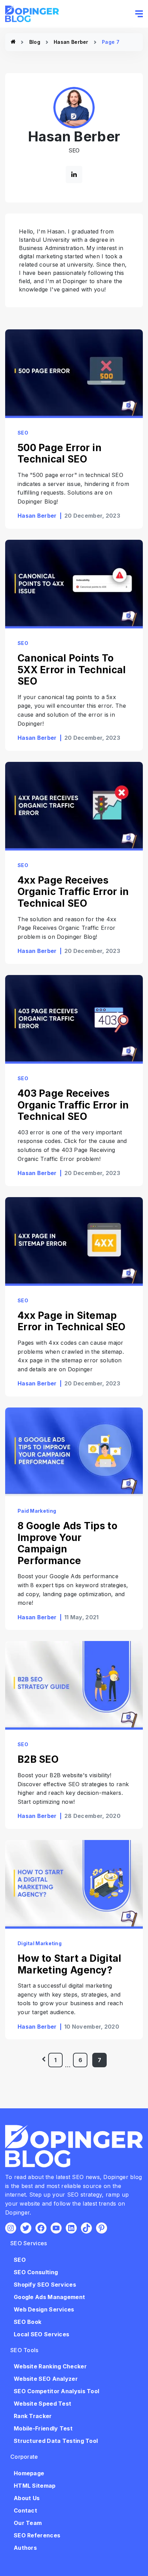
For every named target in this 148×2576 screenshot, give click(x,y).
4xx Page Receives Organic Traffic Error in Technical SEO (73, 892)
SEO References (37, 2535)
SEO (23, 433)
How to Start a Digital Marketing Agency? (70, 1964)
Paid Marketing (37, 1511)
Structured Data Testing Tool (56, 2441)
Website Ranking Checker (50, 2366)
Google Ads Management (49, 2297)
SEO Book (28, 2322)
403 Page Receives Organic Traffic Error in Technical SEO (73, 1105)
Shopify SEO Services (45, 2285)
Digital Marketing (40, 1943)
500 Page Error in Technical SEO (60, 454)
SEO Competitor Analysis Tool (56, 2391)
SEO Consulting (36, 2272)
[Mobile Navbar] (139, 14)
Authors (25, 2548)
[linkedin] (74, 175)
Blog (35, 42)
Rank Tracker (33, 2416)
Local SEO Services (41, 2334)
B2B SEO (38, 1759)
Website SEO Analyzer (46, 2379)
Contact (25, 2510)
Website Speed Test (43, 2404)
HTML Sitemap (35, 2486)
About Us (27, 2498)
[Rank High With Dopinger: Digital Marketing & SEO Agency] (13, 42)
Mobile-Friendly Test (43, 2428)
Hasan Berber (71, 42)
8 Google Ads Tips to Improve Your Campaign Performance (67, 1543)
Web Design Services (44, 2309)
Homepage (29, 2473)
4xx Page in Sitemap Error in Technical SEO (73, 1321)
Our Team (28, 2523)
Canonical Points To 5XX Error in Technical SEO (72, 670)
